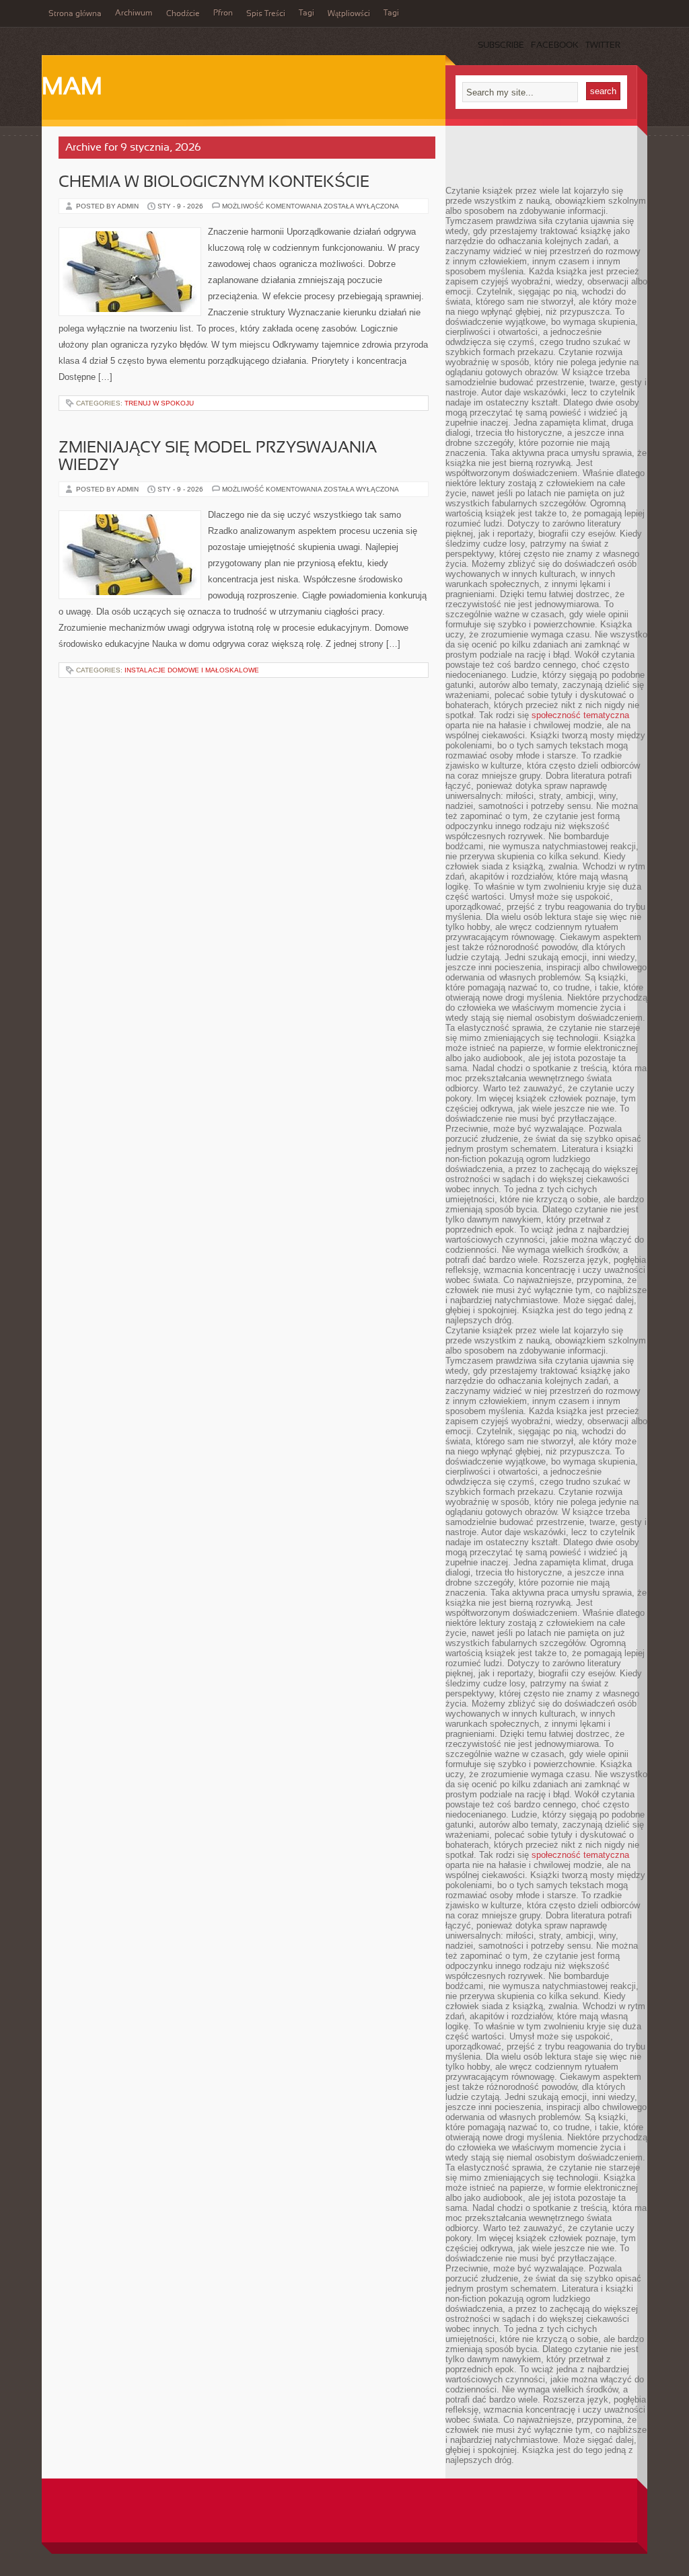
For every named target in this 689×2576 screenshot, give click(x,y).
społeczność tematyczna (580, 715)
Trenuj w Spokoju (159, 403)
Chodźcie (183, 14)
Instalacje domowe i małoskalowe (192, 670)
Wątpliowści (349, 14)
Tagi (306, 13)
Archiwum (134, 13)
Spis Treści (266, 14)
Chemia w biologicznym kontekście (214, 183)
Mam (72, 88)
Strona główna (75, 14)
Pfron (223, 13)
